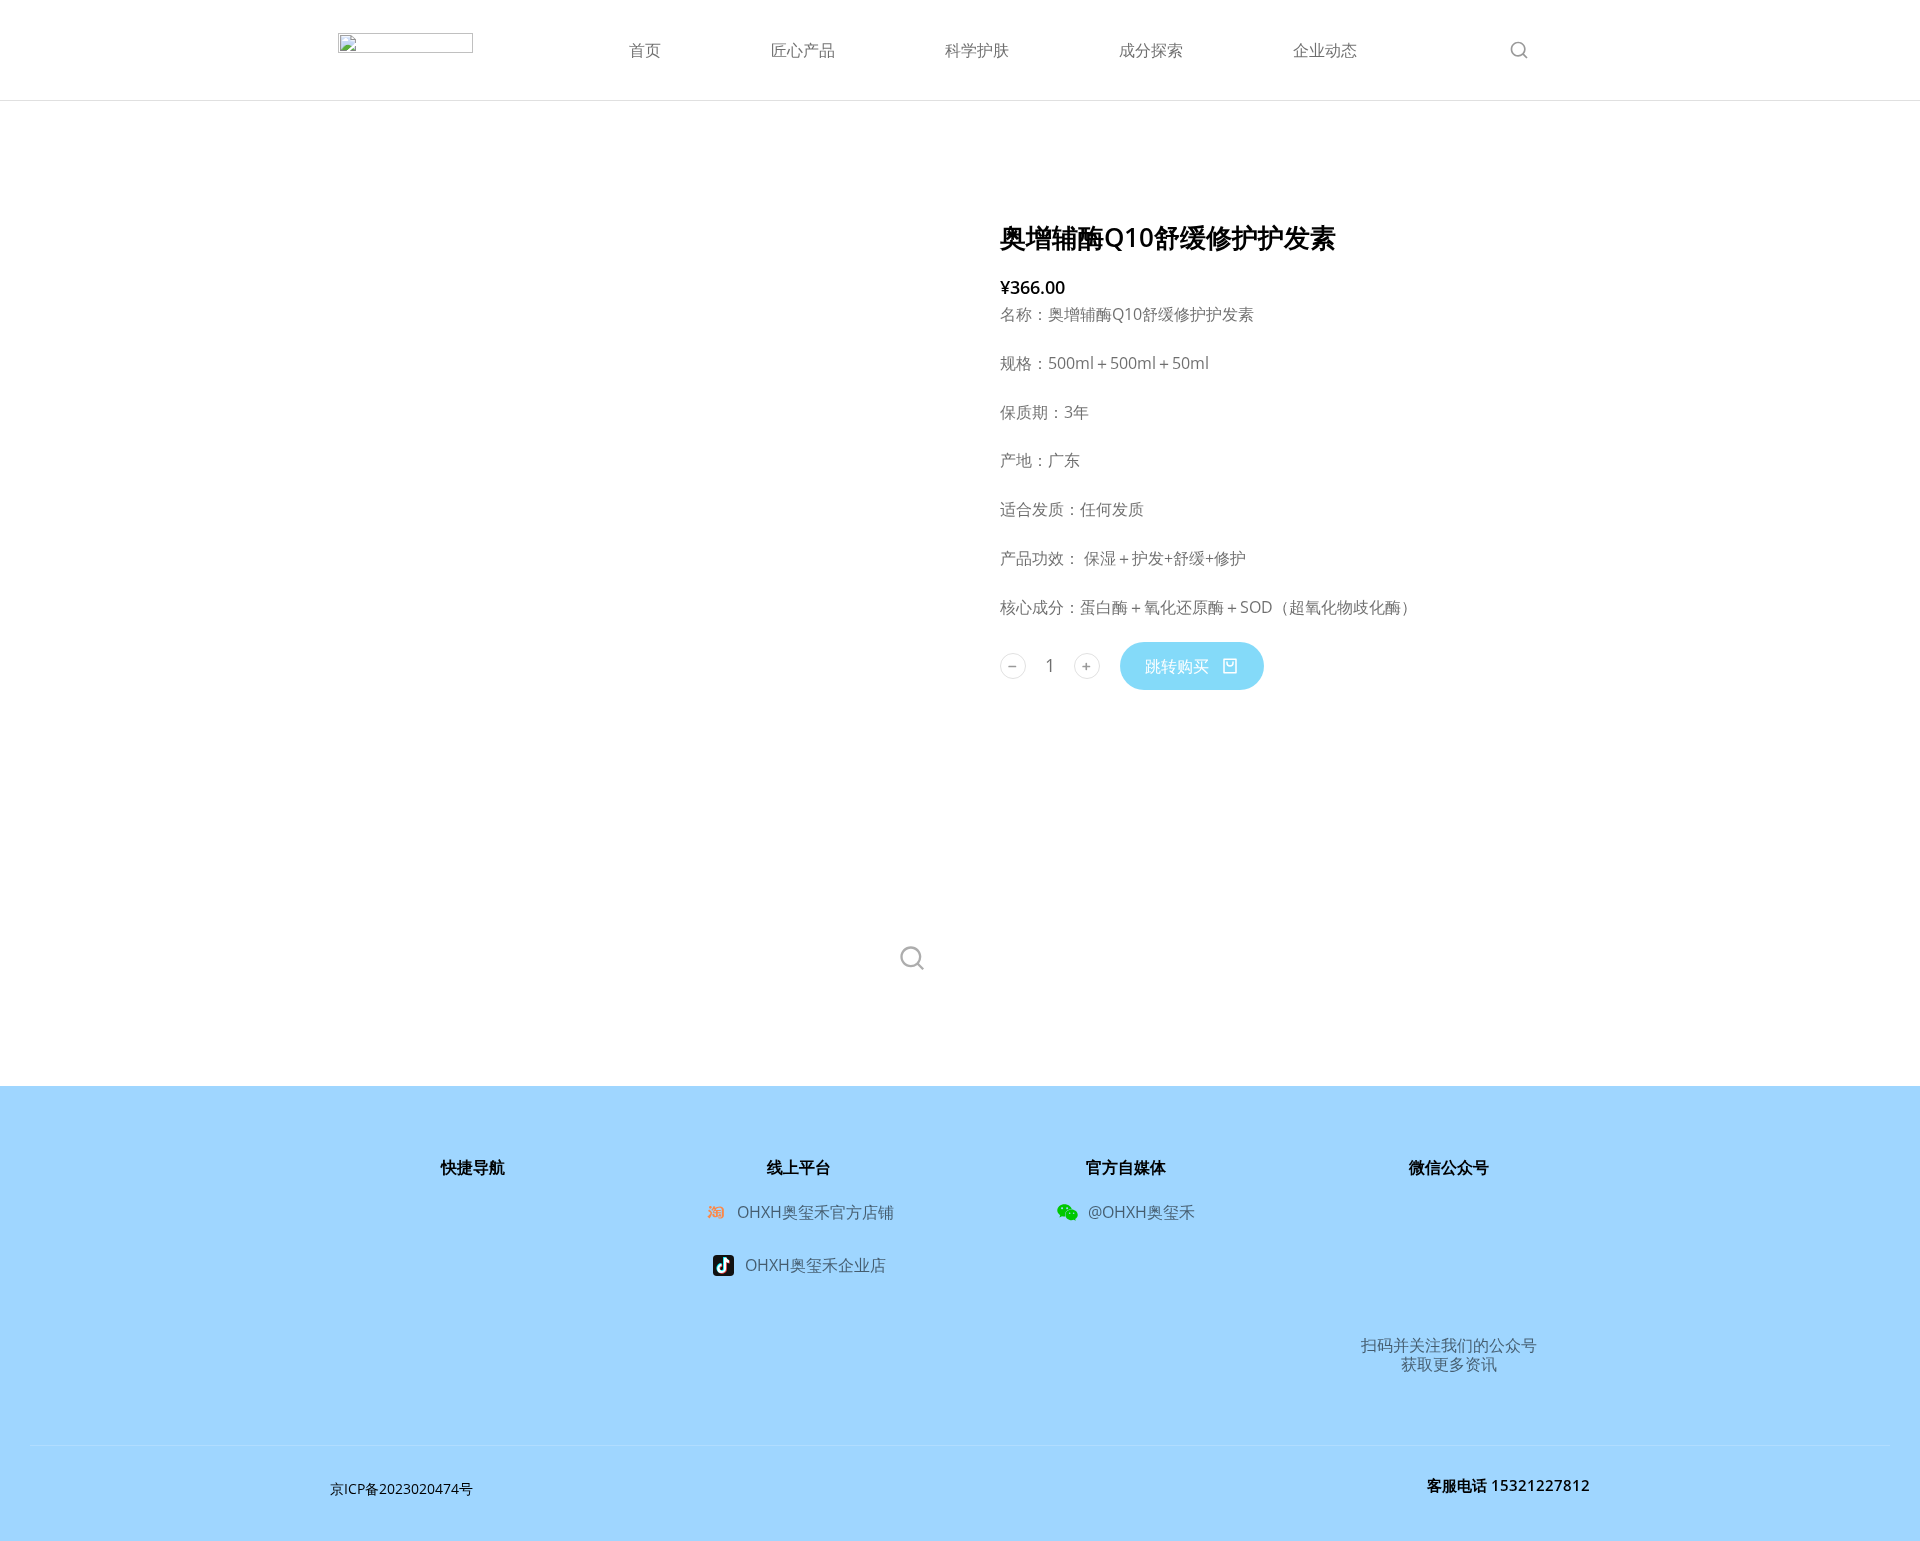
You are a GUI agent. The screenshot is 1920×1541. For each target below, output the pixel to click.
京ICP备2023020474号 (401, 1488)
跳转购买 (1177, 666)
